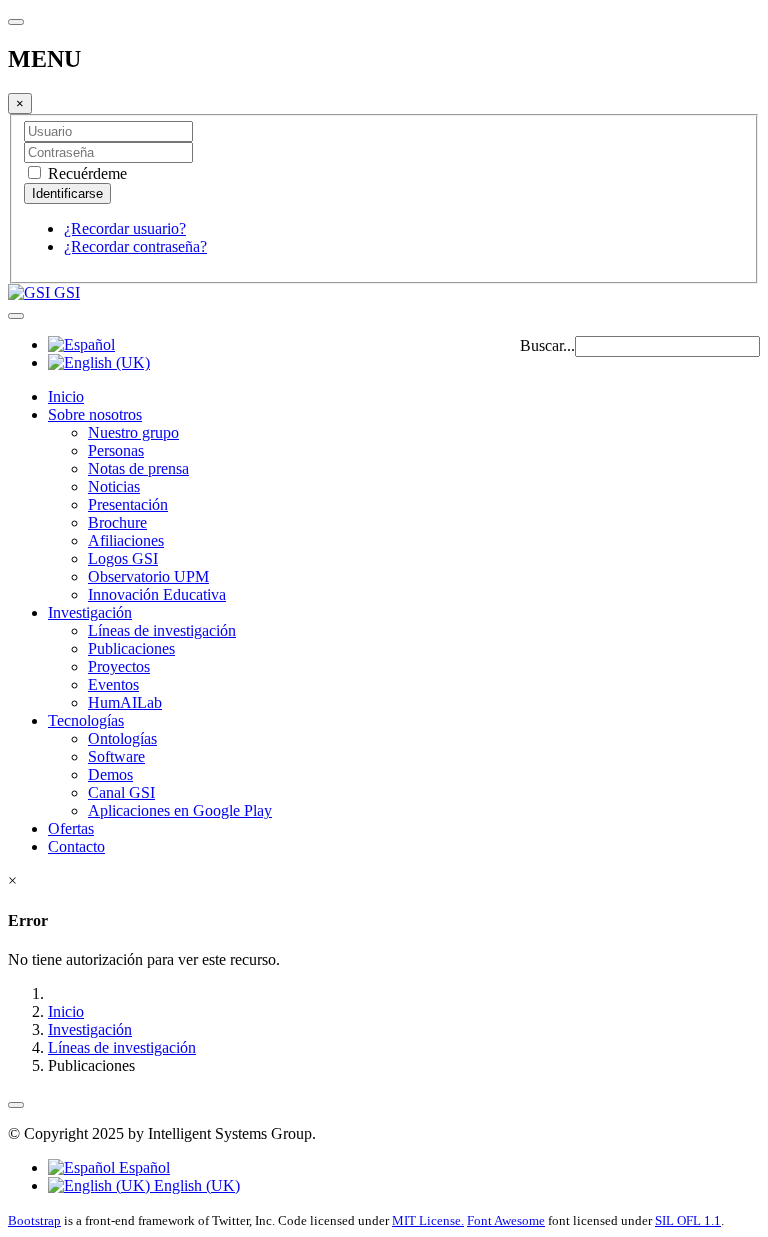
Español (142, 1167)
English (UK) (195, 1185)
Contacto (76, 846)
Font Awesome (506, 1220)
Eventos (113, 684)
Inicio (66, 396)
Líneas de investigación (162, 630)
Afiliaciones (126, 540)
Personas (116, 450)
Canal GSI (121, 792)
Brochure (117, 522)
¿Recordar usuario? (125, 228)
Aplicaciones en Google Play (180, 810)
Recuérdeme (85, 173)
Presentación (128, 504)
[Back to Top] (16, 1105)
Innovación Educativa (157, 594)
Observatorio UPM (148, 576)
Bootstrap (34, 1220)
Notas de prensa (138, 468)
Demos (110, 774)
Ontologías (122, 738)
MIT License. (428, 1220)
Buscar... (547, 345)
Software (116, 756)
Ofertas (71, 828)
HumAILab (125, 702)
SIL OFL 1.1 (688, 1220)
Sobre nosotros (95, 414)
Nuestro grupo (133, 432)
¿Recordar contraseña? (135, 246)
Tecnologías (86, 720)
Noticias (114, 486)
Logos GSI (123, 558)
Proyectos (119, 666)
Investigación (90, 612)
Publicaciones (131, 648)
